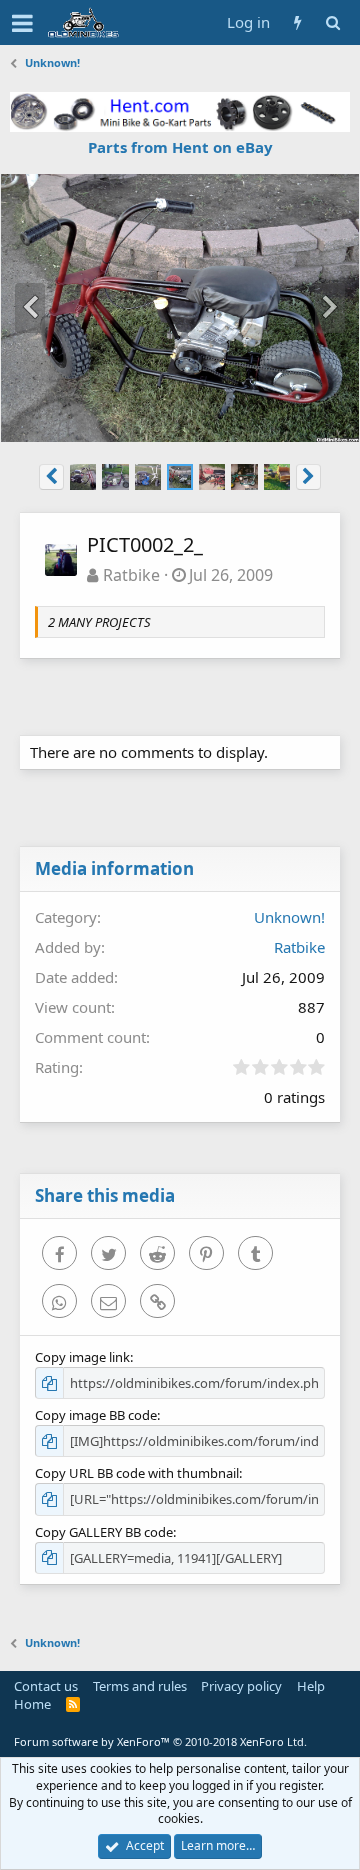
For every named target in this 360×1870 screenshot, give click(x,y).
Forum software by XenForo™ (160, 1741)
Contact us (46, 1686)
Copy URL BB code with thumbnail (137, 1473)
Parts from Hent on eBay (180, 147)
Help (311, 1686)
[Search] (332, 22)
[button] (22, 23)
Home (32, 1704)
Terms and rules (140, 1686)
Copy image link (82, 1357)
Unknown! (289, 917)
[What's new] (297, 22)
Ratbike (131, 575)
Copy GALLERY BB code (104, 1532)
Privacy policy (241, 1686)
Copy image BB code (96, 1415)
